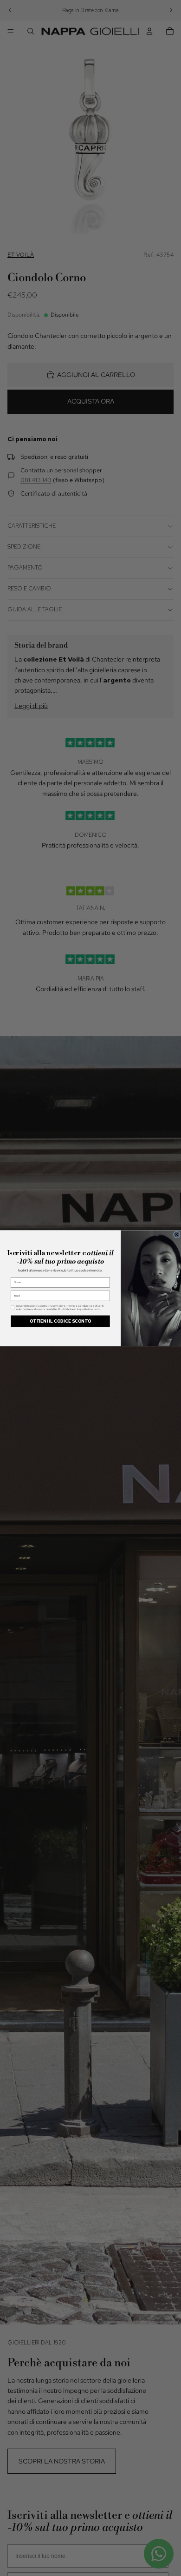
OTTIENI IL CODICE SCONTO (60, 1321)
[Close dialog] (176, 1234)
